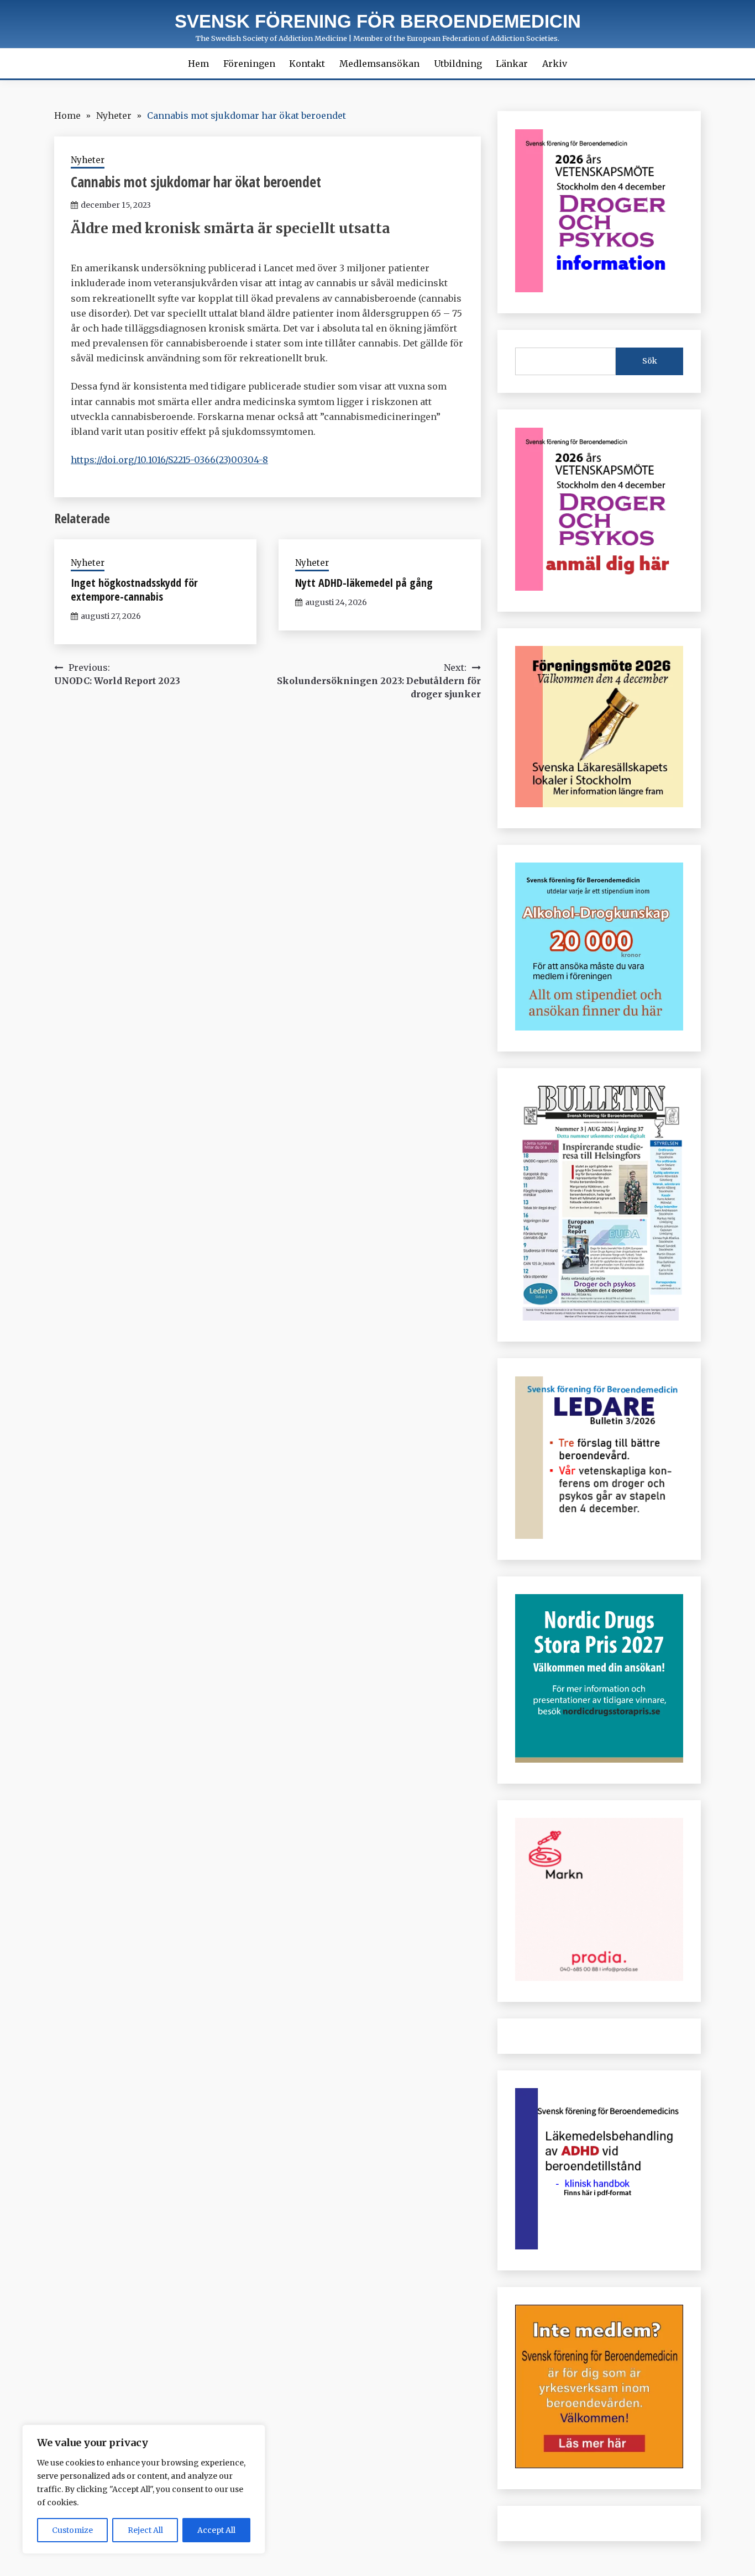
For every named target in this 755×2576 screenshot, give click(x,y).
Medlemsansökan (379, 64)
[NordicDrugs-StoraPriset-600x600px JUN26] (599, 1759)
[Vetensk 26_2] (599, 289)
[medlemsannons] (599, 2465)
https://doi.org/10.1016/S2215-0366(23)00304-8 (169, 460)
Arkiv (555, 64)
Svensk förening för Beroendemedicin (378, 21)
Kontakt (307, 64)
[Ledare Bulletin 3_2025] (599, 1027)
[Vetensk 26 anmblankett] (599, 587)
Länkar (512, 64)
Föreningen (249, 64)
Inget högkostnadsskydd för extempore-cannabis (134, 590)
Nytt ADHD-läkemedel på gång (364, 583)
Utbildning (458, 64)
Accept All (216, 2530)
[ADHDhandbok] (599, 2246)
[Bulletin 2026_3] (599, 1317)
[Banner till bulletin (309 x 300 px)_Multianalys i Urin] (599, 1978)
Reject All (145, 2530)
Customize (72, 2530)
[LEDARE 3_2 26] (599, 1536)
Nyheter (88, 160)
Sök (650, 361)
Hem (198, 64)
